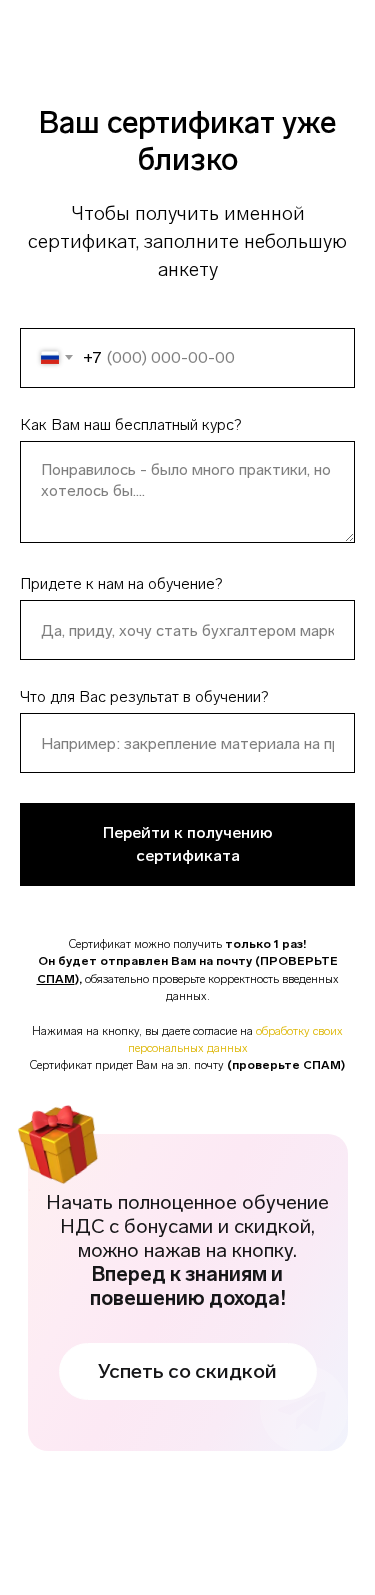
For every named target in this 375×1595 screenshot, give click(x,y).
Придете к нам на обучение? (121, 583)
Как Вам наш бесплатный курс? (130, 424)
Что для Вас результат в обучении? (144, 696)
